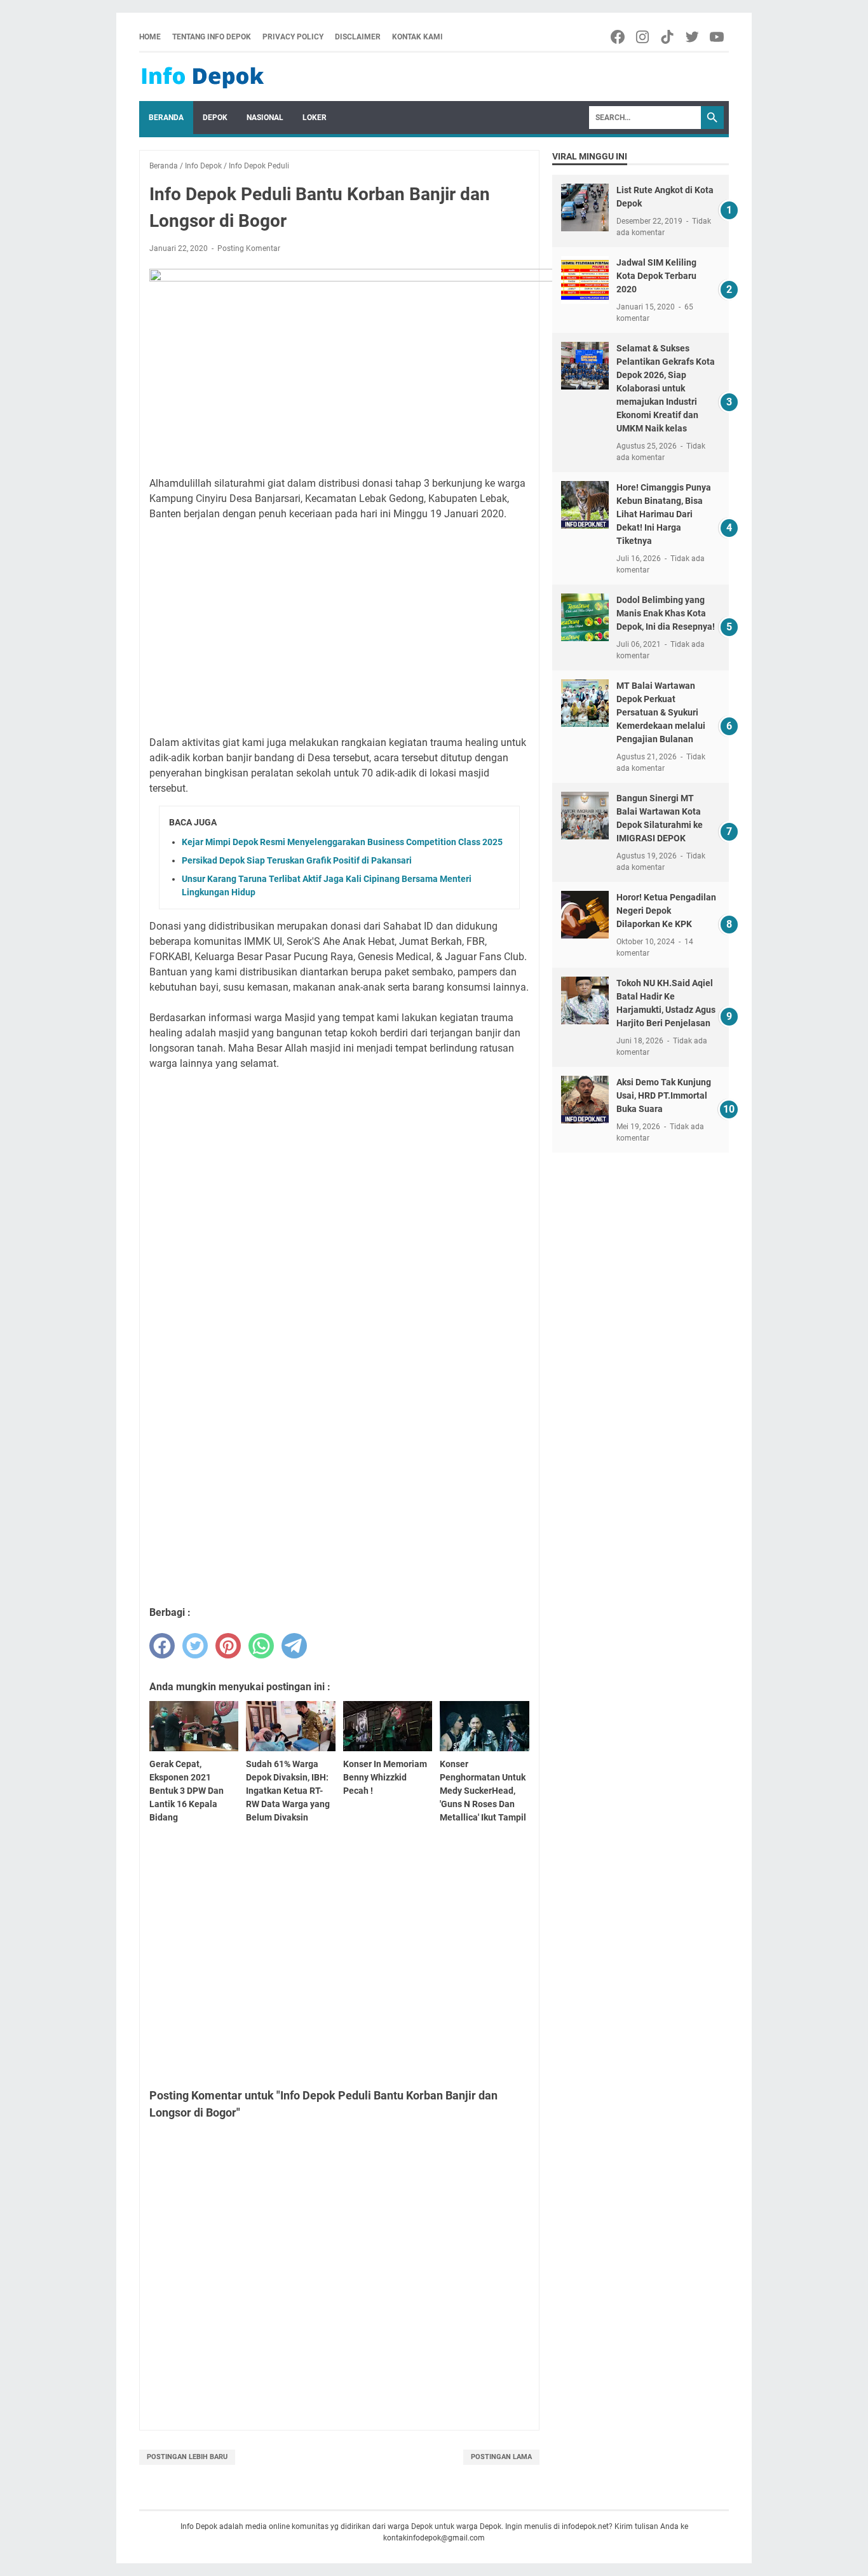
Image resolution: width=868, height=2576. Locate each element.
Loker (315, 118)
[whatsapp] (261, 1646)
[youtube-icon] (718, 37)
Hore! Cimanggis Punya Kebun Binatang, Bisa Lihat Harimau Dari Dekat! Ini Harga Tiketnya (664, 514)
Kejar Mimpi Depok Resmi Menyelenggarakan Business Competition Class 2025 (342, 842)
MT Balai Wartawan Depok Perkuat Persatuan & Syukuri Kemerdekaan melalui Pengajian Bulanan (661, 712)
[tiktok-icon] (668, 37)
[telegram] (294, 1646)
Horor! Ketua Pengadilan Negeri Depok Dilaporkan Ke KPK (666, 911)
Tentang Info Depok (212, 37)
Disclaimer (358, 37)
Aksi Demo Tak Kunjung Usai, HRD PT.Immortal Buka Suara (664, 1095)
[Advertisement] (339, 621)
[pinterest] (228, 1646)
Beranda (166, 118)
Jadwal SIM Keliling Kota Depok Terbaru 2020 (656, 276)
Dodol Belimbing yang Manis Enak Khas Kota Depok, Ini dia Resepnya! (666, 613)
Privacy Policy (293, 37)
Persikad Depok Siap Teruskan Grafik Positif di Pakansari (297, 860)
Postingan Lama (501, 2457)
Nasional (265, 118)
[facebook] (162, 1646)
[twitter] (195, 1646)
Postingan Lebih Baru (187, 2457)
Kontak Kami (417, 37)
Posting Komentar (249, 248)
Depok (215, 118)
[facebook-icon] (619, 37)
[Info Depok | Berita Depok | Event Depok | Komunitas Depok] (203, 77)
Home (150, 37)
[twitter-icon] (693, 37)
